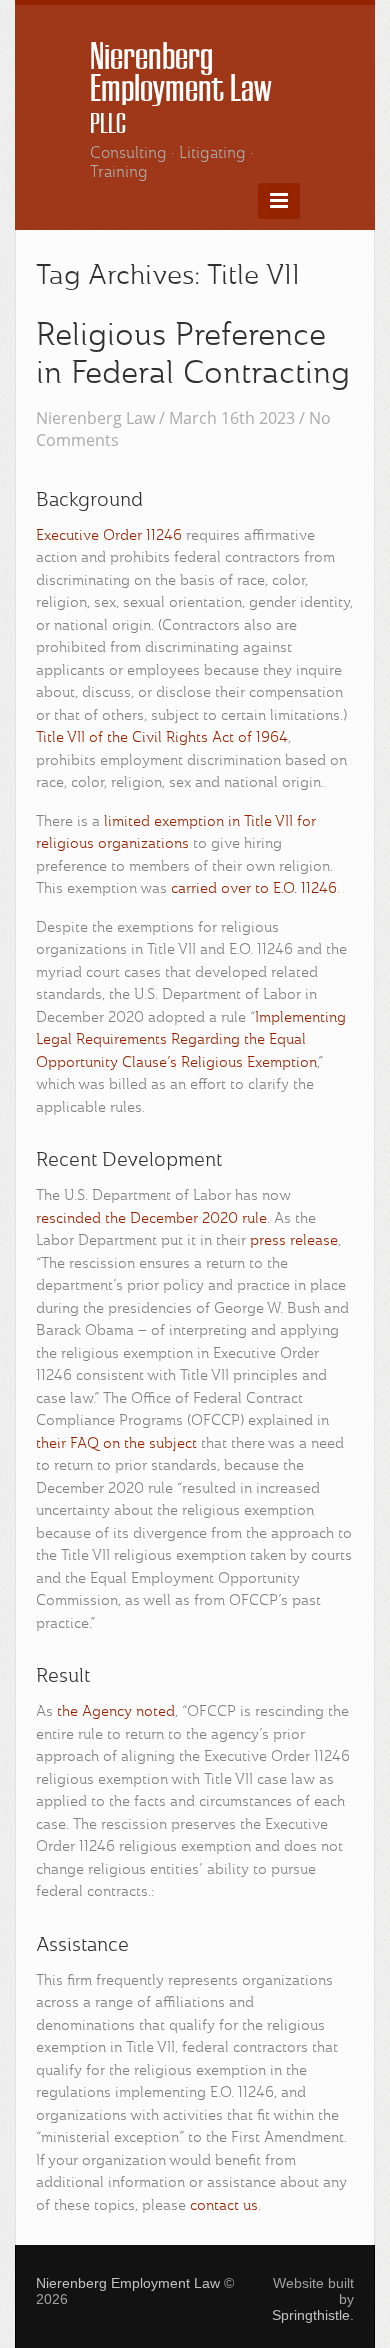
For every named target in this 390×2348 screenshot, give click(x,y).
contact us (224, 2206)
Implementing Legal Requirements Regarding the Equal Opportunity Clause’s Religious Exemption (191, 1041)
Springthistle (311, 2315)
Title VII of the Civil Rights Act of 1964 (162, 738)
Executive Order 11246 (109, 536)
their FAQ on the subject (116, 1444)
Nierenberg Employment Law (180, 87)
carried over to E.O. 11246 (254, 889)
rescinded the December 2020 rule (151, 1219)
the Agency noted (116, 1712)
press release (294, 1241)
